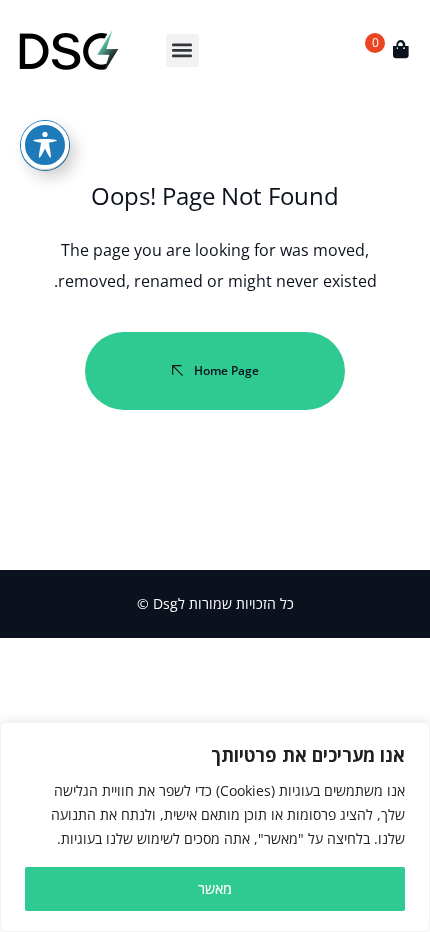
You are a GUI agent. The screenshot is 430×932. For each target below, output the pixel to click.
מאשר (215, 888)
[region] (215, 827)
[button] (182, 50)
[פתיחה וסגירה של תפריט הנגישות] (45, 145)
